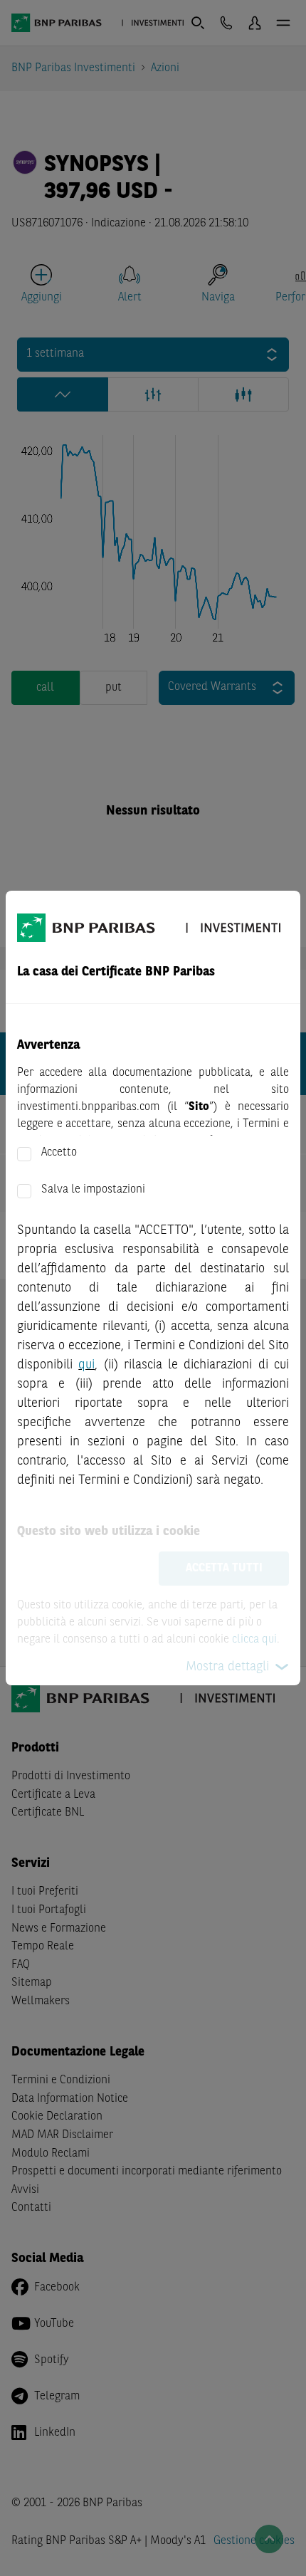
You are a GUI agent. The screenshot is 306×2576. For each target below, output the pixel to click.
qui (86, 1365)
